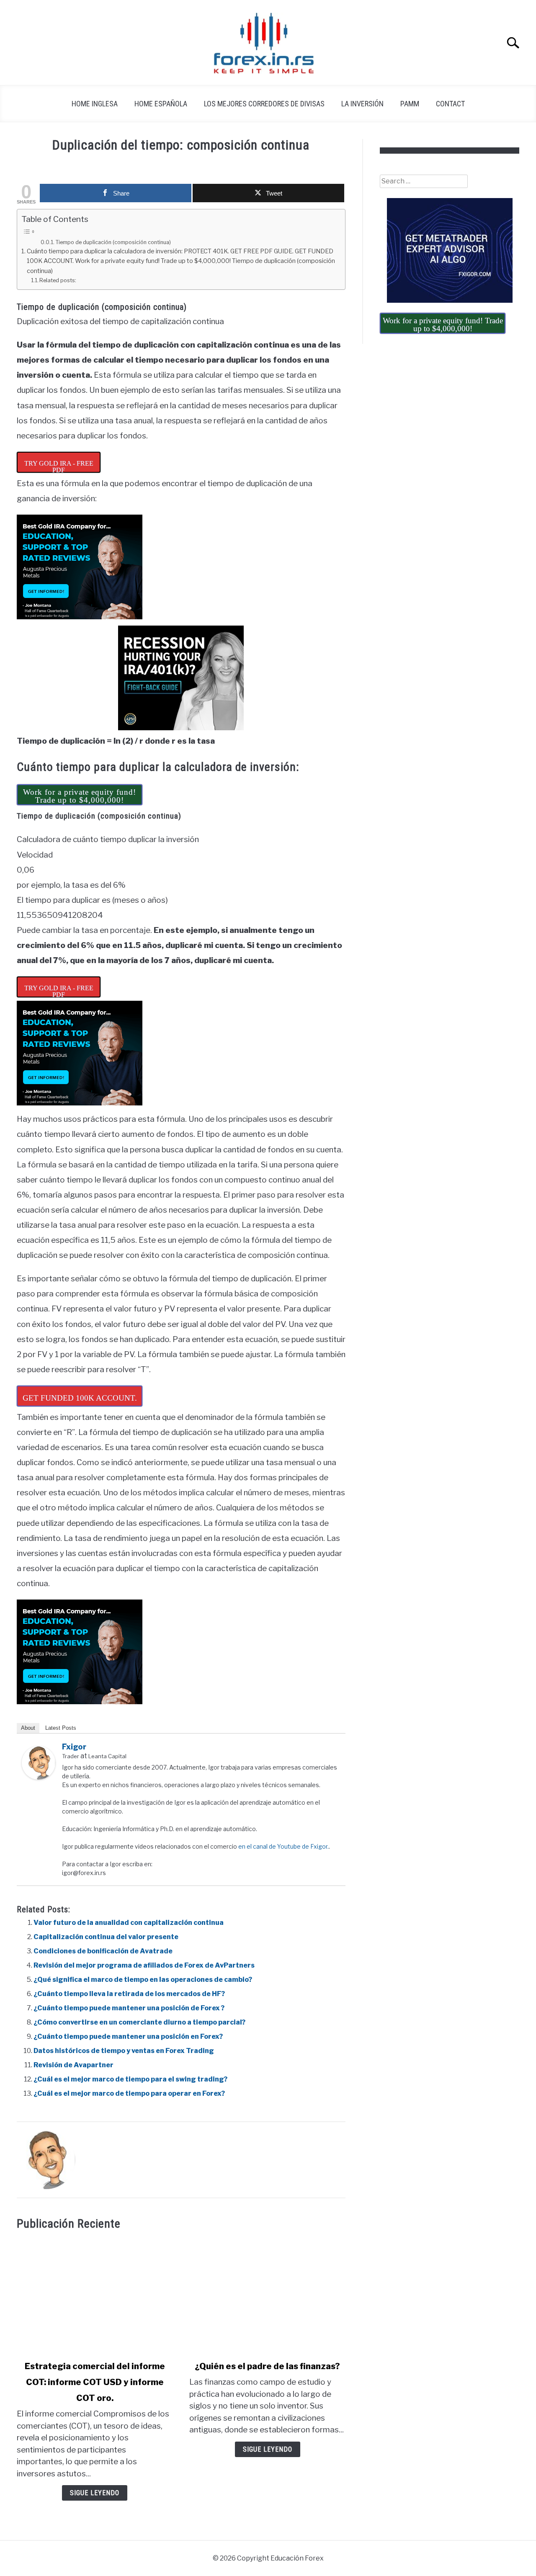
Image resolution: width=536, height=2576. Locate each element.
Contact (450, 104)
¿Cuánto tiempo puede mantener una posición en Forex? (128, 2036)
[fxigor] (39, 1777)
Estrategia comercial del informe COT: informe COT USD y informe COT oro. (95, 2382)
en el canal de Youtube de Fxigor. (283, 1846)
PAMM (410, 104)
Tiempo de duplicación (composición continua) (113, 242)
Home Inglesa (95, 104)
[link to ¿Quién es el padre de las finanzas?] (267, 2295)
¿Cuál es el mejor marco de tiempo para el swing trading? (130, 2079)
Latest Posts (61, 1728)
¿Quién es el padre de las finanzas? (267, 2366)
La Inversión (362, 104)
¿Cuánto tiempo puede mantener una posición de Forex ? (129, 2008)
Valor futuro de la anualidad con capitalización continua (129, 1923)
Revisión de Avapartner (73, 2065)
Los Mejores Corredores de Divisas (264, 104)
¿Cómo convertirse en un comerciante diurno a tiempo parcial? (139, 2022)
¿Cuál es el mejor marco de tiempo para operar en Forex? (129, 2093)
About (28, 1728)
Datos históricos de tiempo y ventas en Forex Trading (124, 2051)
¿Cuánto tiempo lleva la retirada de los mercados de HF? (129, 1994)
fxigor (74, 1747)
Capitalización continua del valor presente (106, 1937)
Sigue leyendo (95, 2493)
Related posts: (58, 280)
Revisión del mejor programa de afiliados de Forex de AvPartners (144, 1965)
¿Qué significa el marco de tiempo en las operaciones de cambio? (143, 1980)
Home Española (161, 104)
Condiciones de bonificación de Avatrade (103, 1951)
